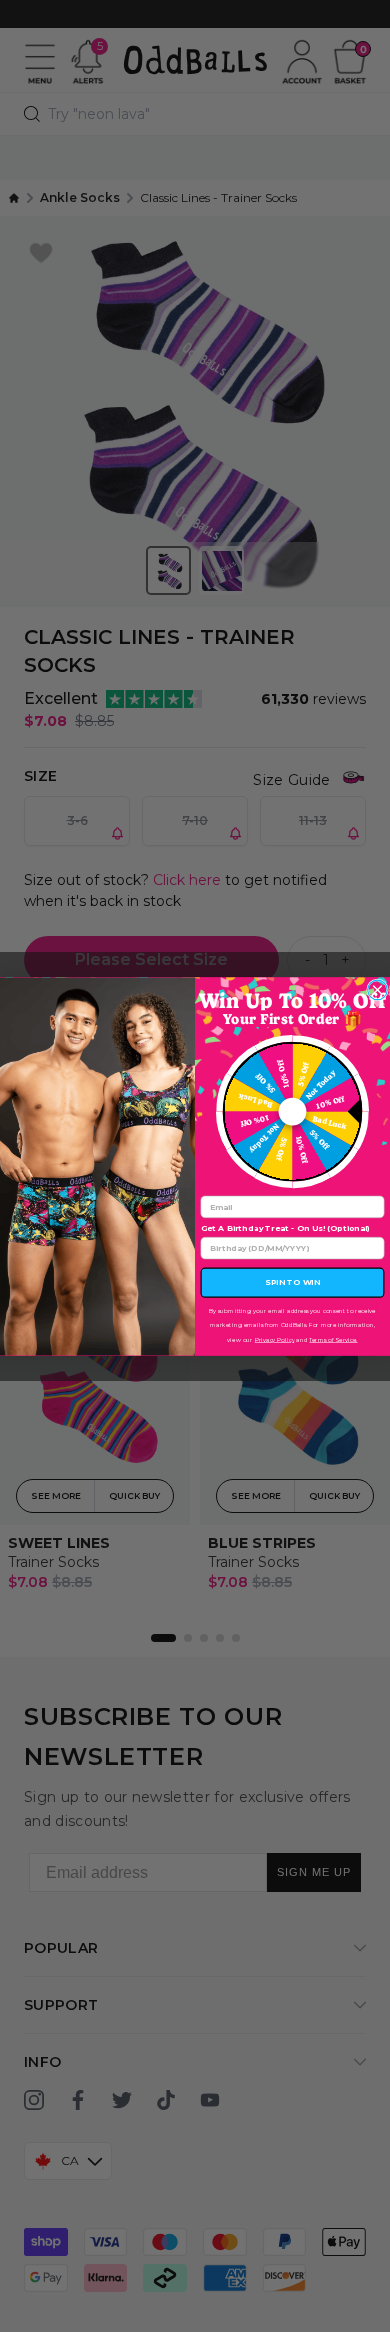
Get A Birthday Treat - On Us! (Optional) (285, 1228)
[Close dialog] (378, 990)
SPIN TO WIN (292, 1282)
